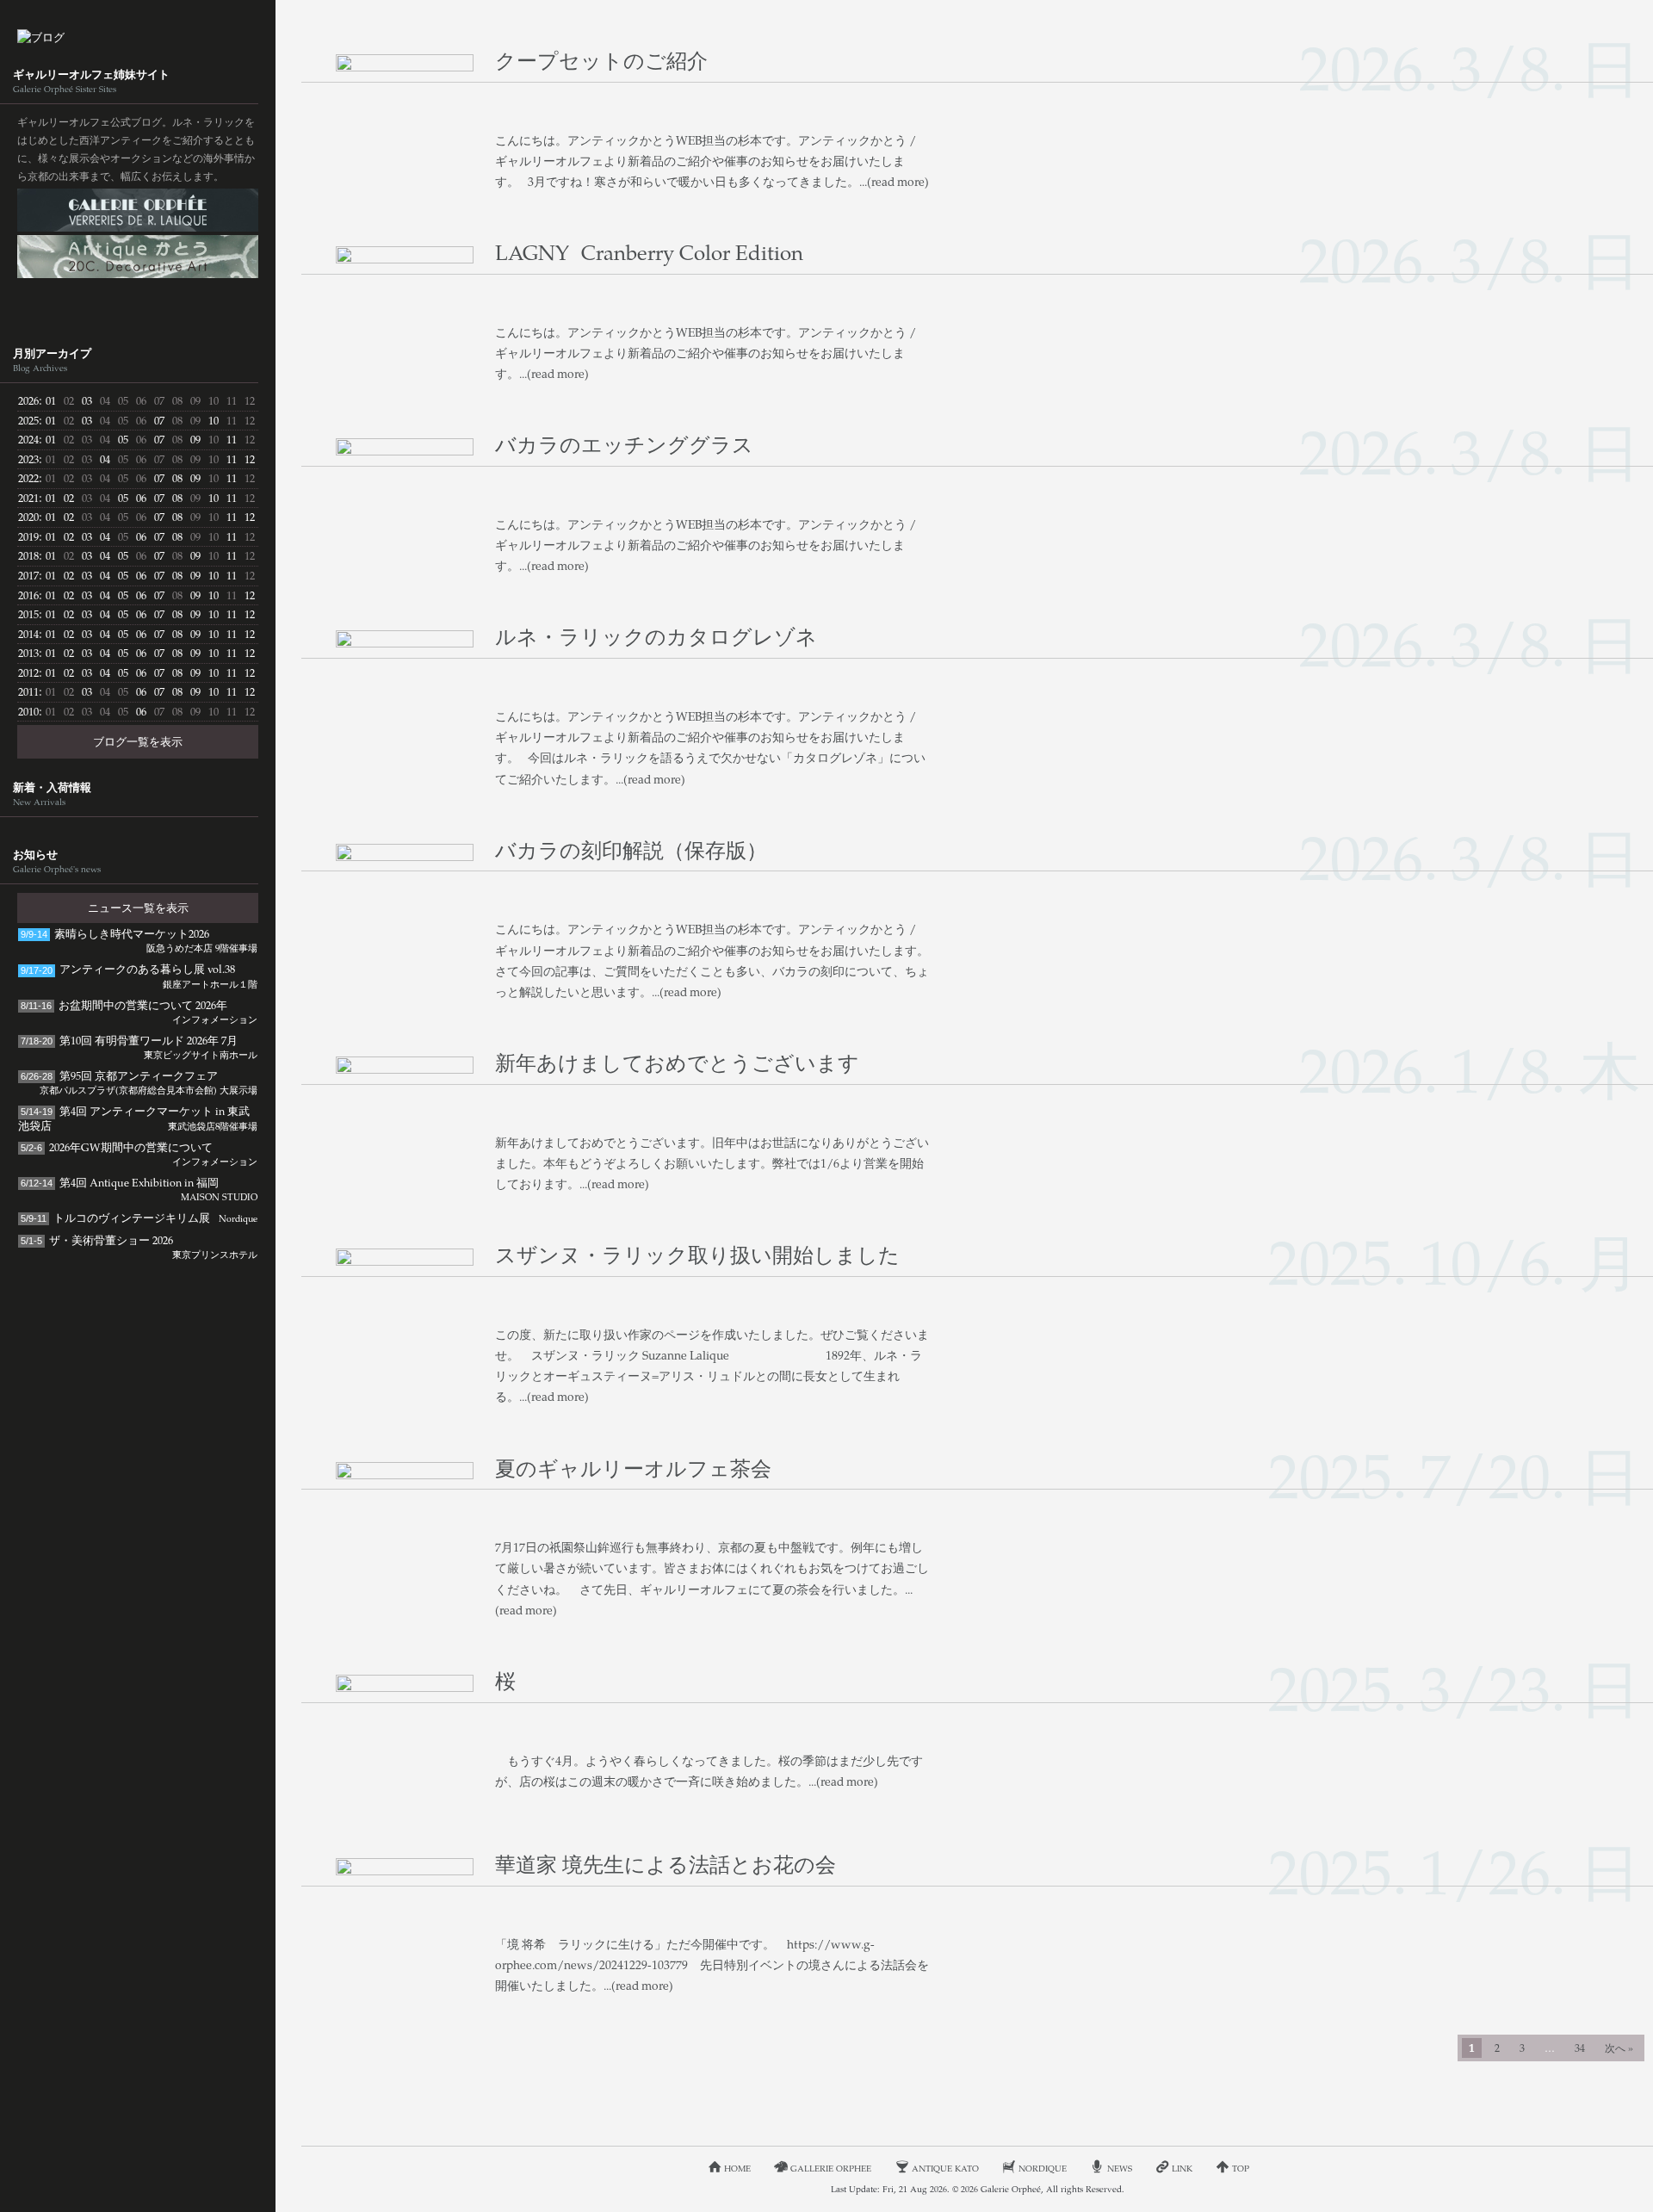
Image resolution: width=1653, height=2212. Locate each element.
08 (177, 478)
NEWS (1120, 2168)
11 (232, 439)
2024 (28, 439)
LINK (1182, 2168)
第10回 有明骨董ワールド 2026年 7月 (139, 1047)
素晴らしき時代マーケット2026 (139, 940)
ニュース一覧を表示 (138, 908)
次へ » (1619, 2048)
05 (123, 439)
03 (87, 400)
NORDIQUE (138, 303)
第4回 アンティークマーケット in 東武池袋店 (138, 1118)
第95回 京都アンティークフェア (139, 1082)
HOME (737, 2168)
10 (214, 420)
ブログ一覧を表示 (138, 741)
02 (69, 498)
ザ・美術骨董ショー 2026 (139, 1246)
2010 (28, 711)
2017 (28, 575)
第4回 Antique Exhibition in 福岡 (139, 1189)
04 (105, 459)
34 (1580, 2048)
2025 (28, 420)
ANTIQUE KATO (138, 257)
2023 (28, 459)
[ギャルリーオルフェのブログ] (138, 37)
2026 (28, 400)
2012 (28, 672)
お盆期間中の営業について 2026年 (139, 1011)
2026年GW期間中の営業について (139, 1153)
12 (250, 459)
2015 (28, 614)
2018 (28, 555)
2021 (28, 498)
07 (159, 420)
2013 (28, 653)
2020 (28, 517)
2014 (28, 634)
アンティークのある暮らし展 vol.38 (139, 975)
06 (141, 498)
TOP (1241, 2168)
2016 (28, 595)
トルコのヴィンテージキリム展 (139, 1218)
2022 (28, 478)
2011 (28, 691)
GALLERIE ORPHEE (138, 210)
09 (195, 439)
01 (51, 400)
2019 (28, 536)
